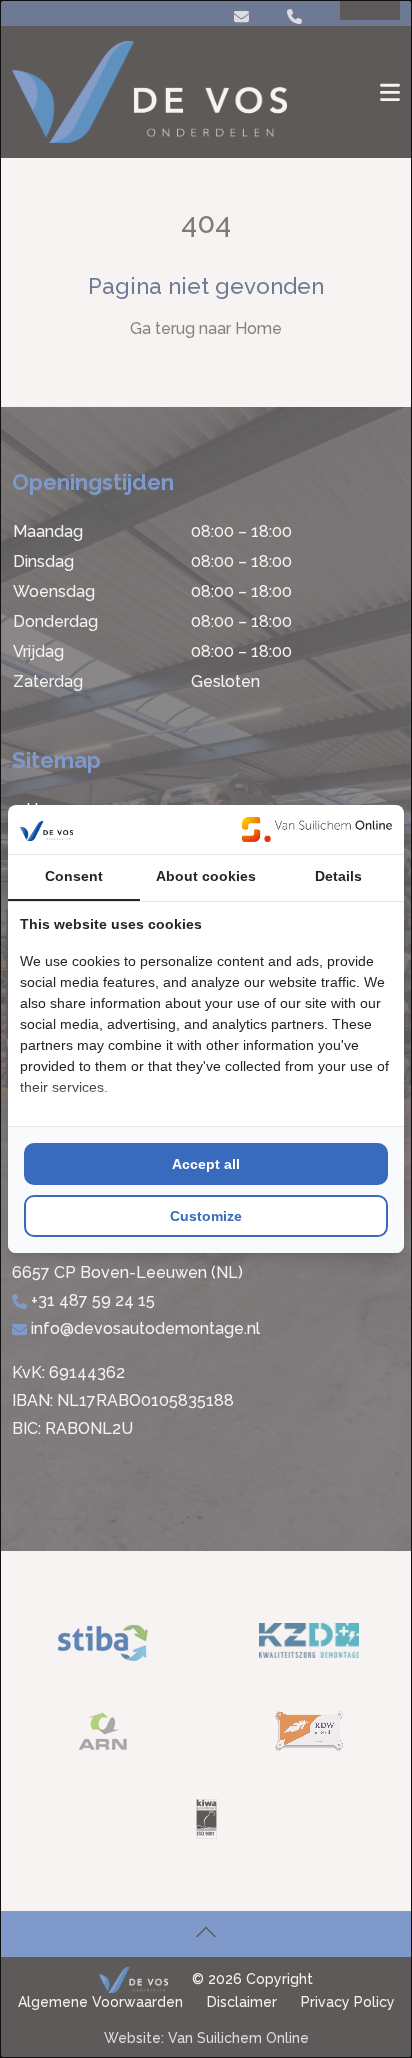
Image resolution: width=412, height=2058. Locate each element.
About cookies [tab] (206, 876)
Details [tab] (338, 876)
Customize (206, 1216)
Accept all (206, 1164)
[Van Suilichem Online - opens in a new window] (317, 829)
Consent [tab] (74, 876)
